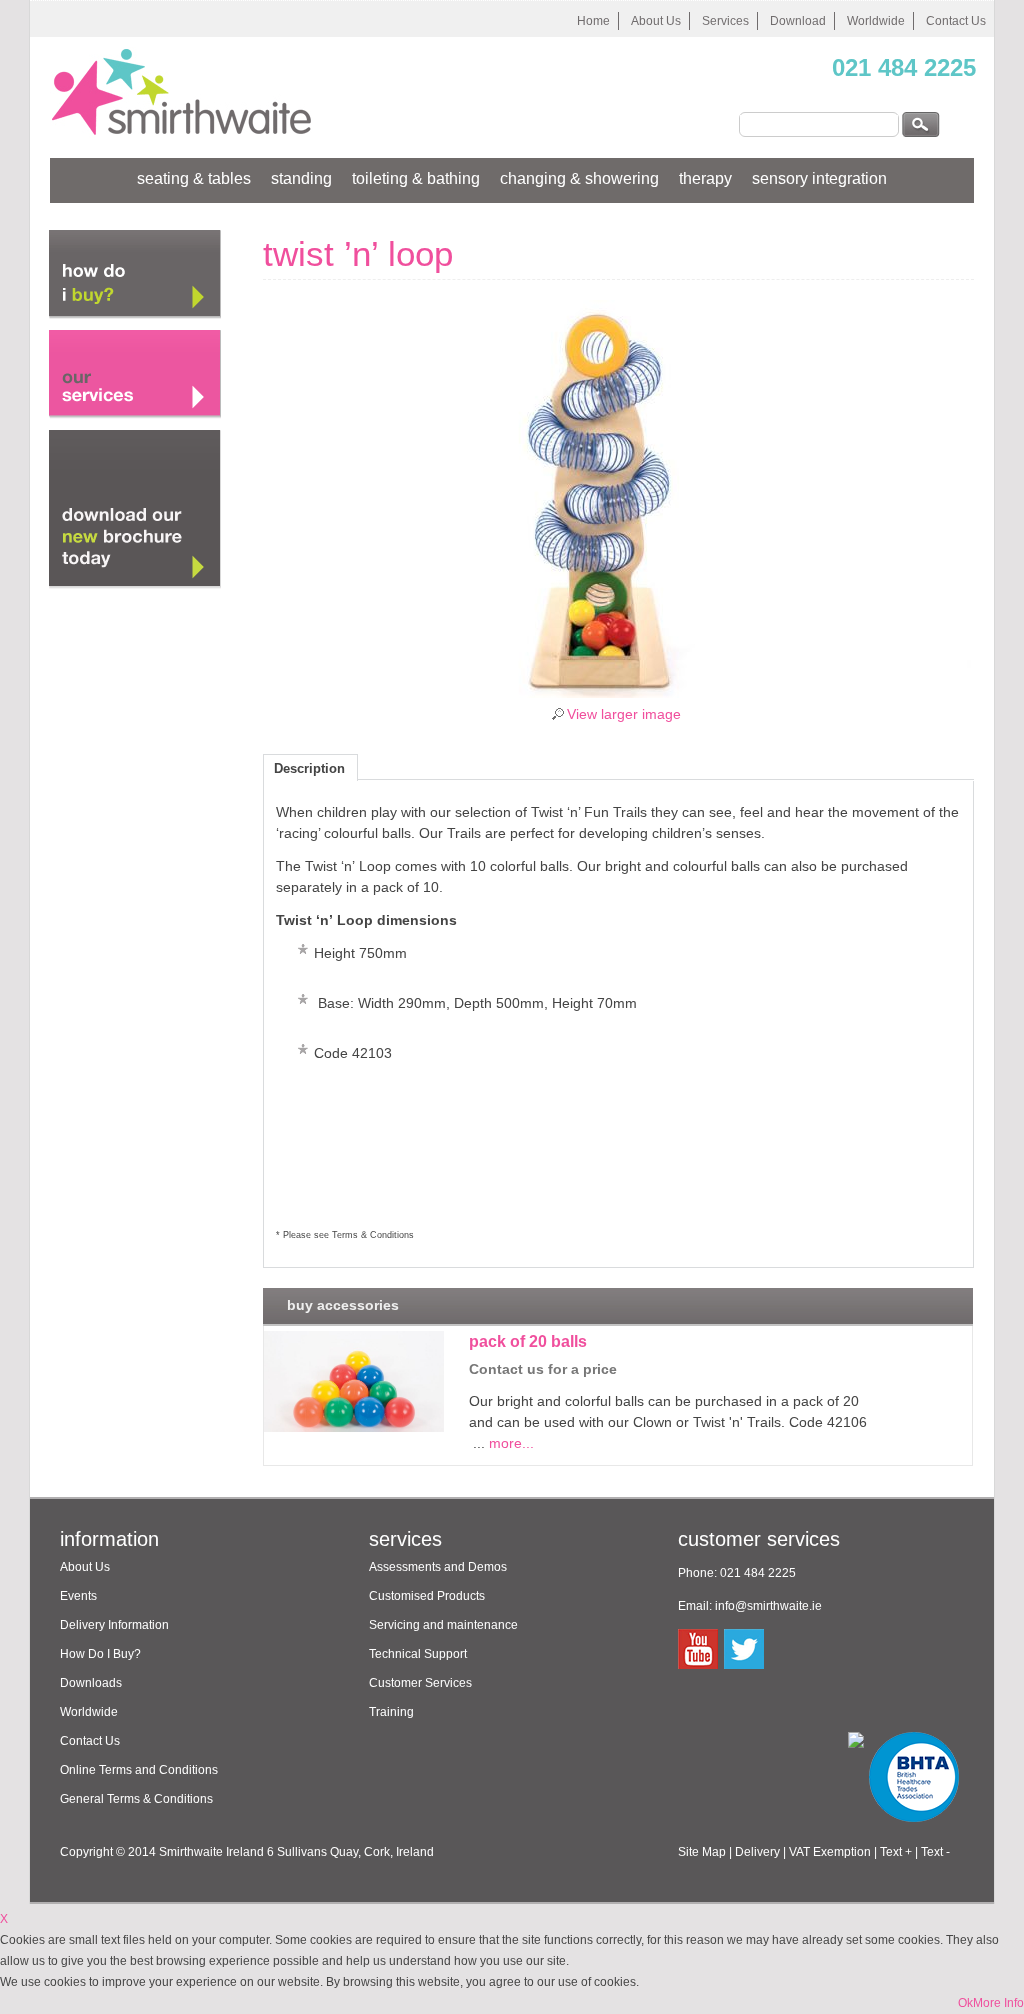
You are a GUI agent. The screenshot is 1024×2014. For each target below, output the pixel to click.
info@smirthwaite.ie (768, 1606)
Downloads (91, 1683)
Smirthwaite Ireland (211, 1852)
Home (593, 21)
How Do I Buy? (100, 1654)
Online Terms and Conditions (139, 1770)
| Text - (932, 1852)
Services (725, 21)
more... (511, 1443)
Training (391, 1712)
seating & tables (194, 178)
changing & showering (579, 178)
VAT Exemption (830, 1852)
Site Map (702, 1852)
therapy (705, 178)
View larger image (624, 714)
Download (798, 21)
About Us (656, 21)
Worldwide (876, 21)
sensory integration (819, 178)
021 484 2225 (904, 67)
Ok (965, 2003)
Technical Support (418, 1654)
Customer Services (420, 1683)
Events (78, 1596)
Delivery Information (114, 1625)
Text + (896, 1852)
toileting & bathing (416, 178)
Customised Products (427, 1596)
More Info (998, 2003)
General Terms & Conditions (136, 1799)
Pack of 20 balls (528, 1341)
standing (301, 178)
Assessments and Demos (438, 1567)
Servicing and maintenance (443, 1625)
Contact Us (956, 21)
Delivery (757, 1852)
